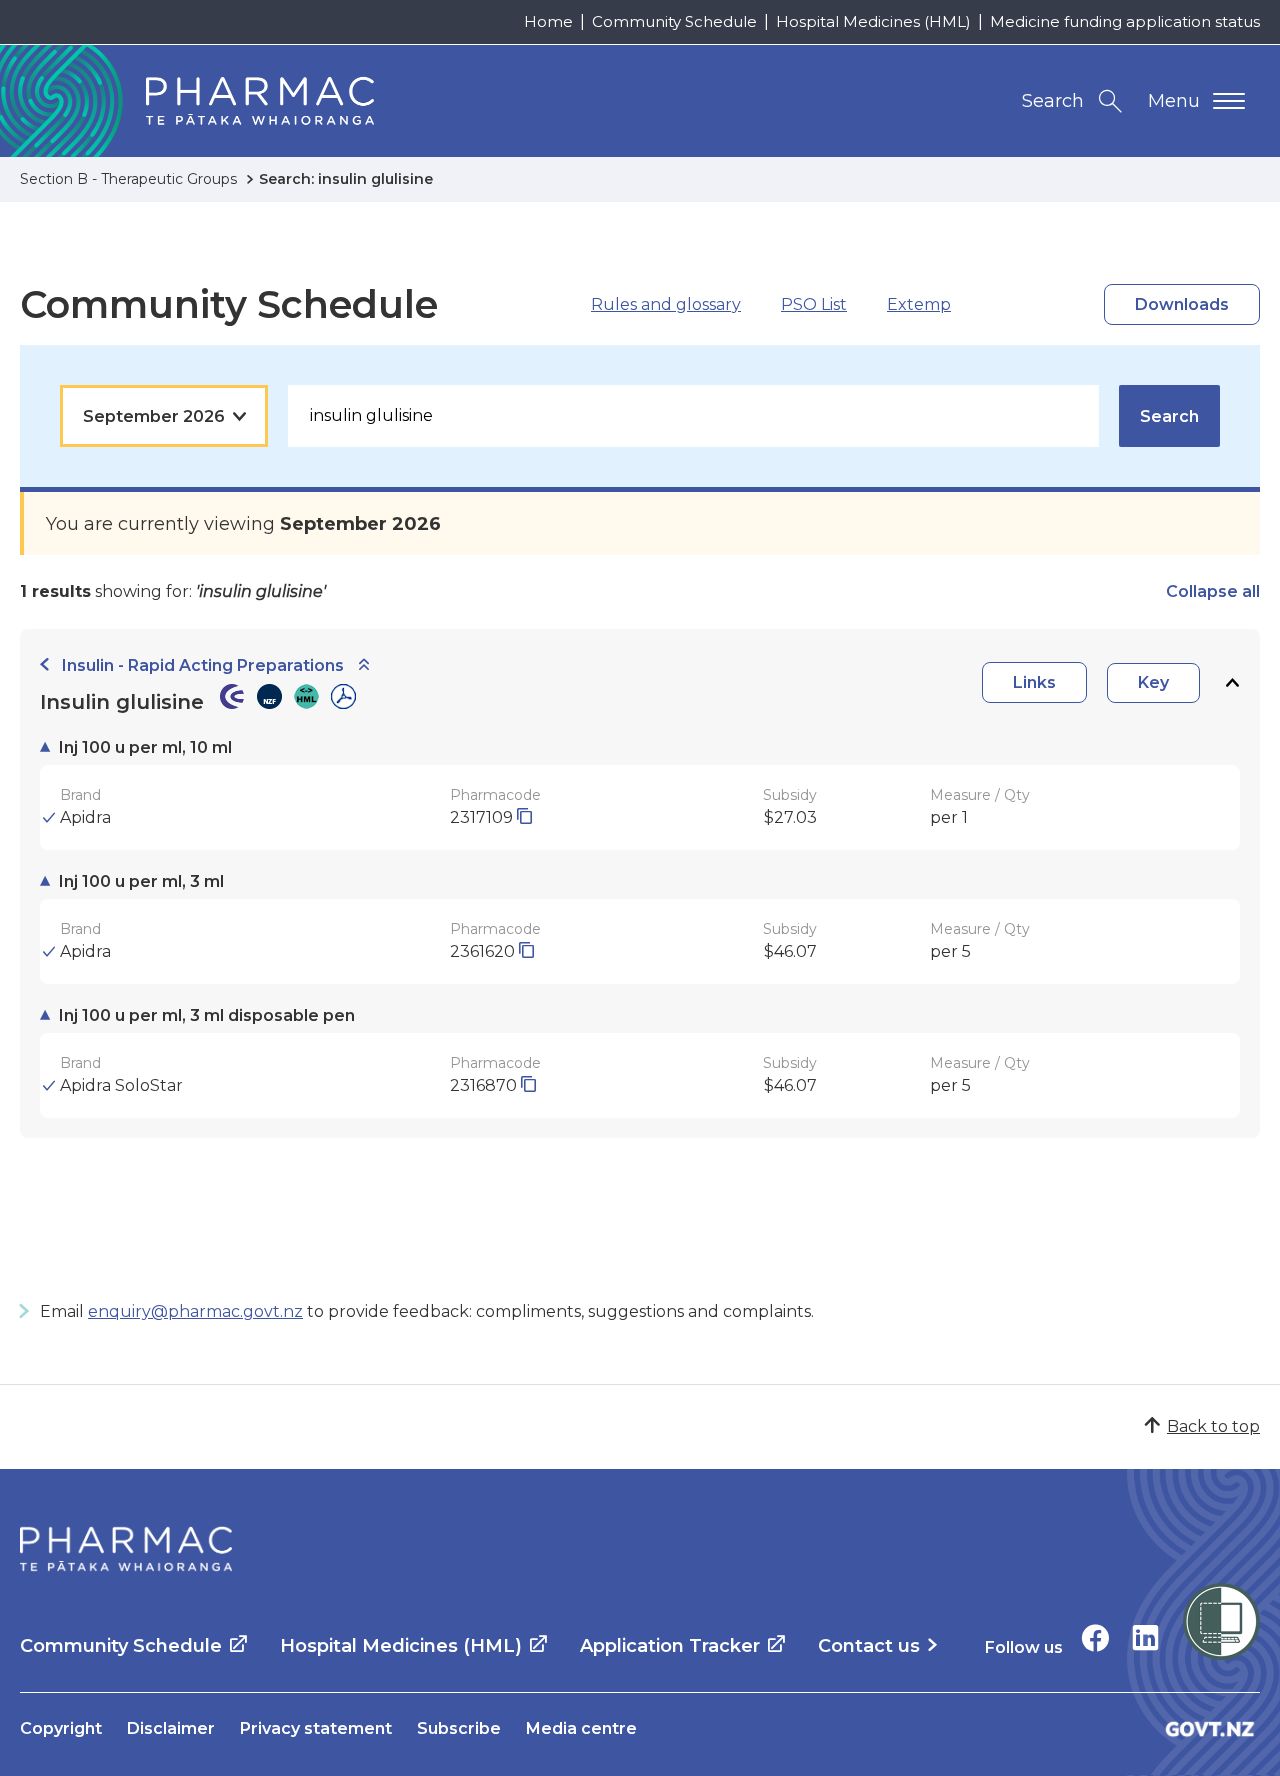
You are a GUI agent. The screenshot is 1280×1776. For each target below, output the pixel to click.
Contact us (869, 1646)
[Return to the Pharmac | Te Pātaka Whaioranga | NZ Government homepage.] (126, 1549)
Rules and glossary (666, 304)
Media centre (581, 1728)
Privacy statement (316, 1728)
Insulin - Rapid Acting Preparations (203, 665)
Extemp (919, 304)
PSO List (814, 304)
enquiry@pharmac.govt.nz (195, 1311)
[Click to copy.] (524, 817)
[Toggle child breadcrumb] (364, 665)
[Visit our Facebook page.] (1095, 1637)
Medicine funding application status (1125, 21)
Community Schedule (674, 21)
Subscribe (459, 1728)
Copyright (61, 1728)
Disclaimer (171, 1728)
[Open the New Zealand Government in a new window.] (1210, 1728)
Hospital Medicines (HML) (873, 21)
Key (1153, 682)
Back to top (1213, 1426)
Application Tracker (670, 1646)
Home (548, 21)
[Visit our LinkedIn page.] (1145, 1637)
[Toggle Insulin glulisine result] (1232, 682)
